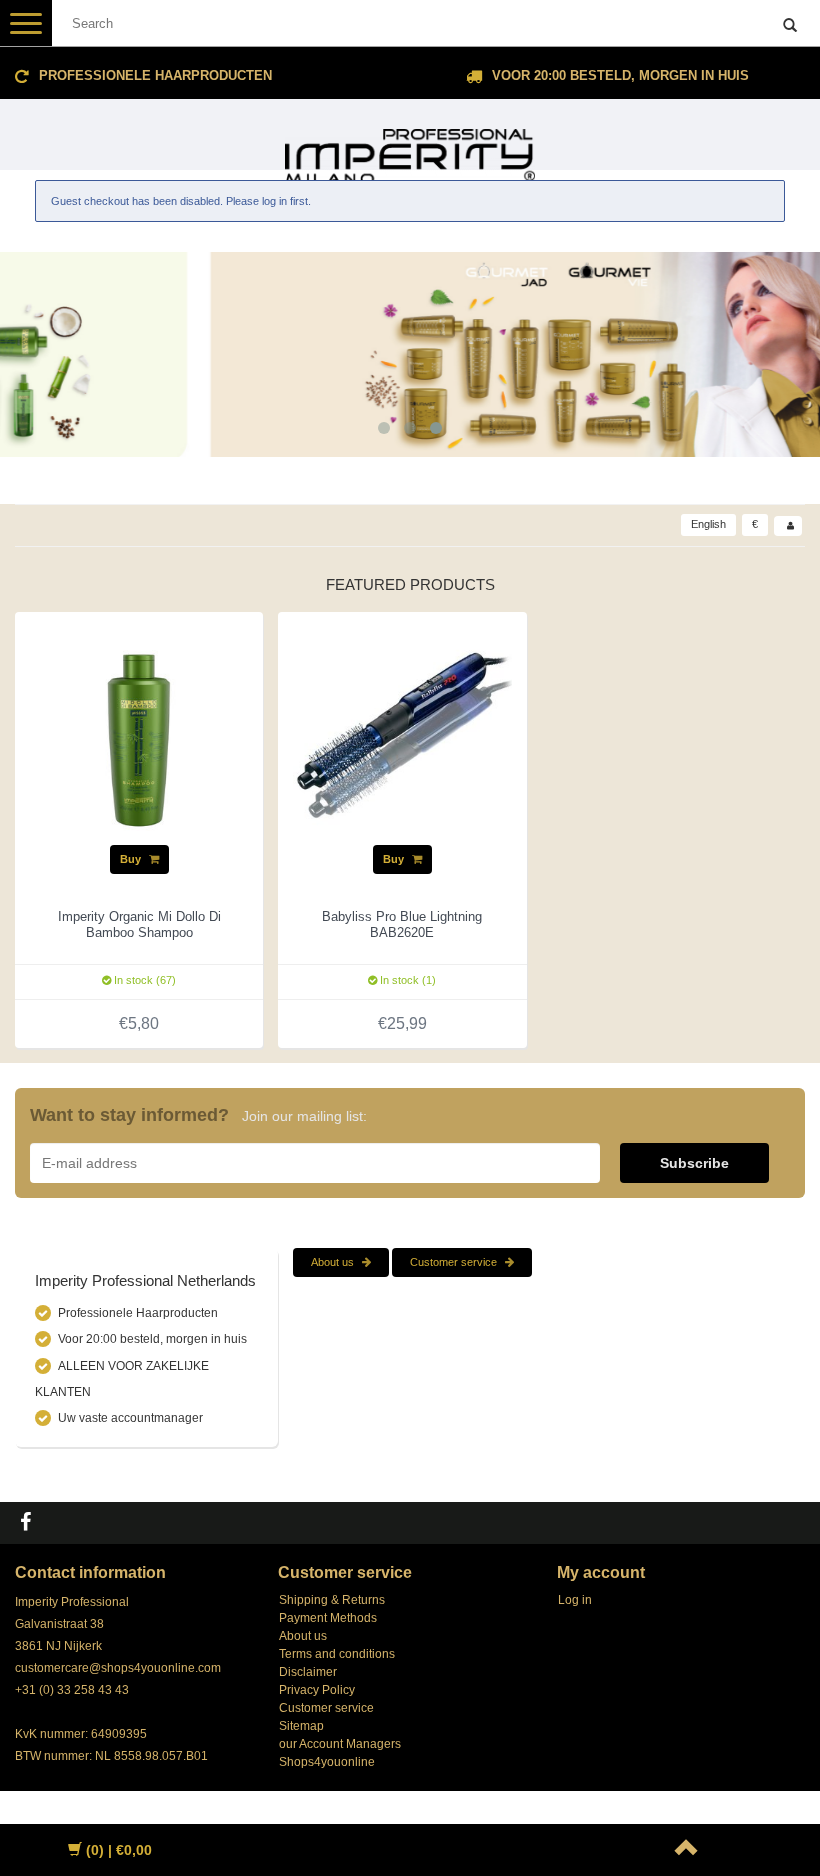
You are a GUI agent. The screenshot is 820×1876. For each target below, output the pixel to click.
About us (334, 1262)
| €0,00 (119, 1850)
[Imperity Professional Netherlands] (410, 148)
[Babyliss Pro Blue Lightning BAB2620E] (402, 735)
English (708, 524)
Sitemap (301, 1726)
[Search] (790, 26)
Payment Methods (328, 1618)
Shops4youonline (327, 1762)
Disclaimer (308, 1672)
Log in (575, 1600)
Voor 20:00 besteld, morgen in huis (620, 75)
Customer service (455, 1262)
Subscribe (694, 1163)
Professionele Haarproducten (155, 75)
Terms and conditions (337, 1654)
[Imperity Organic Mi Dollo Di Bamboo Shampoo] (139, 735)
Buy (132, 859)
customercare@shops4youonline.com (118, 1668)
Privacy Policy (317, 1690)
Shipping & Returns (332, 1600)
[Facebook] (28, 1523)
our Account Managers (340, 1744)
